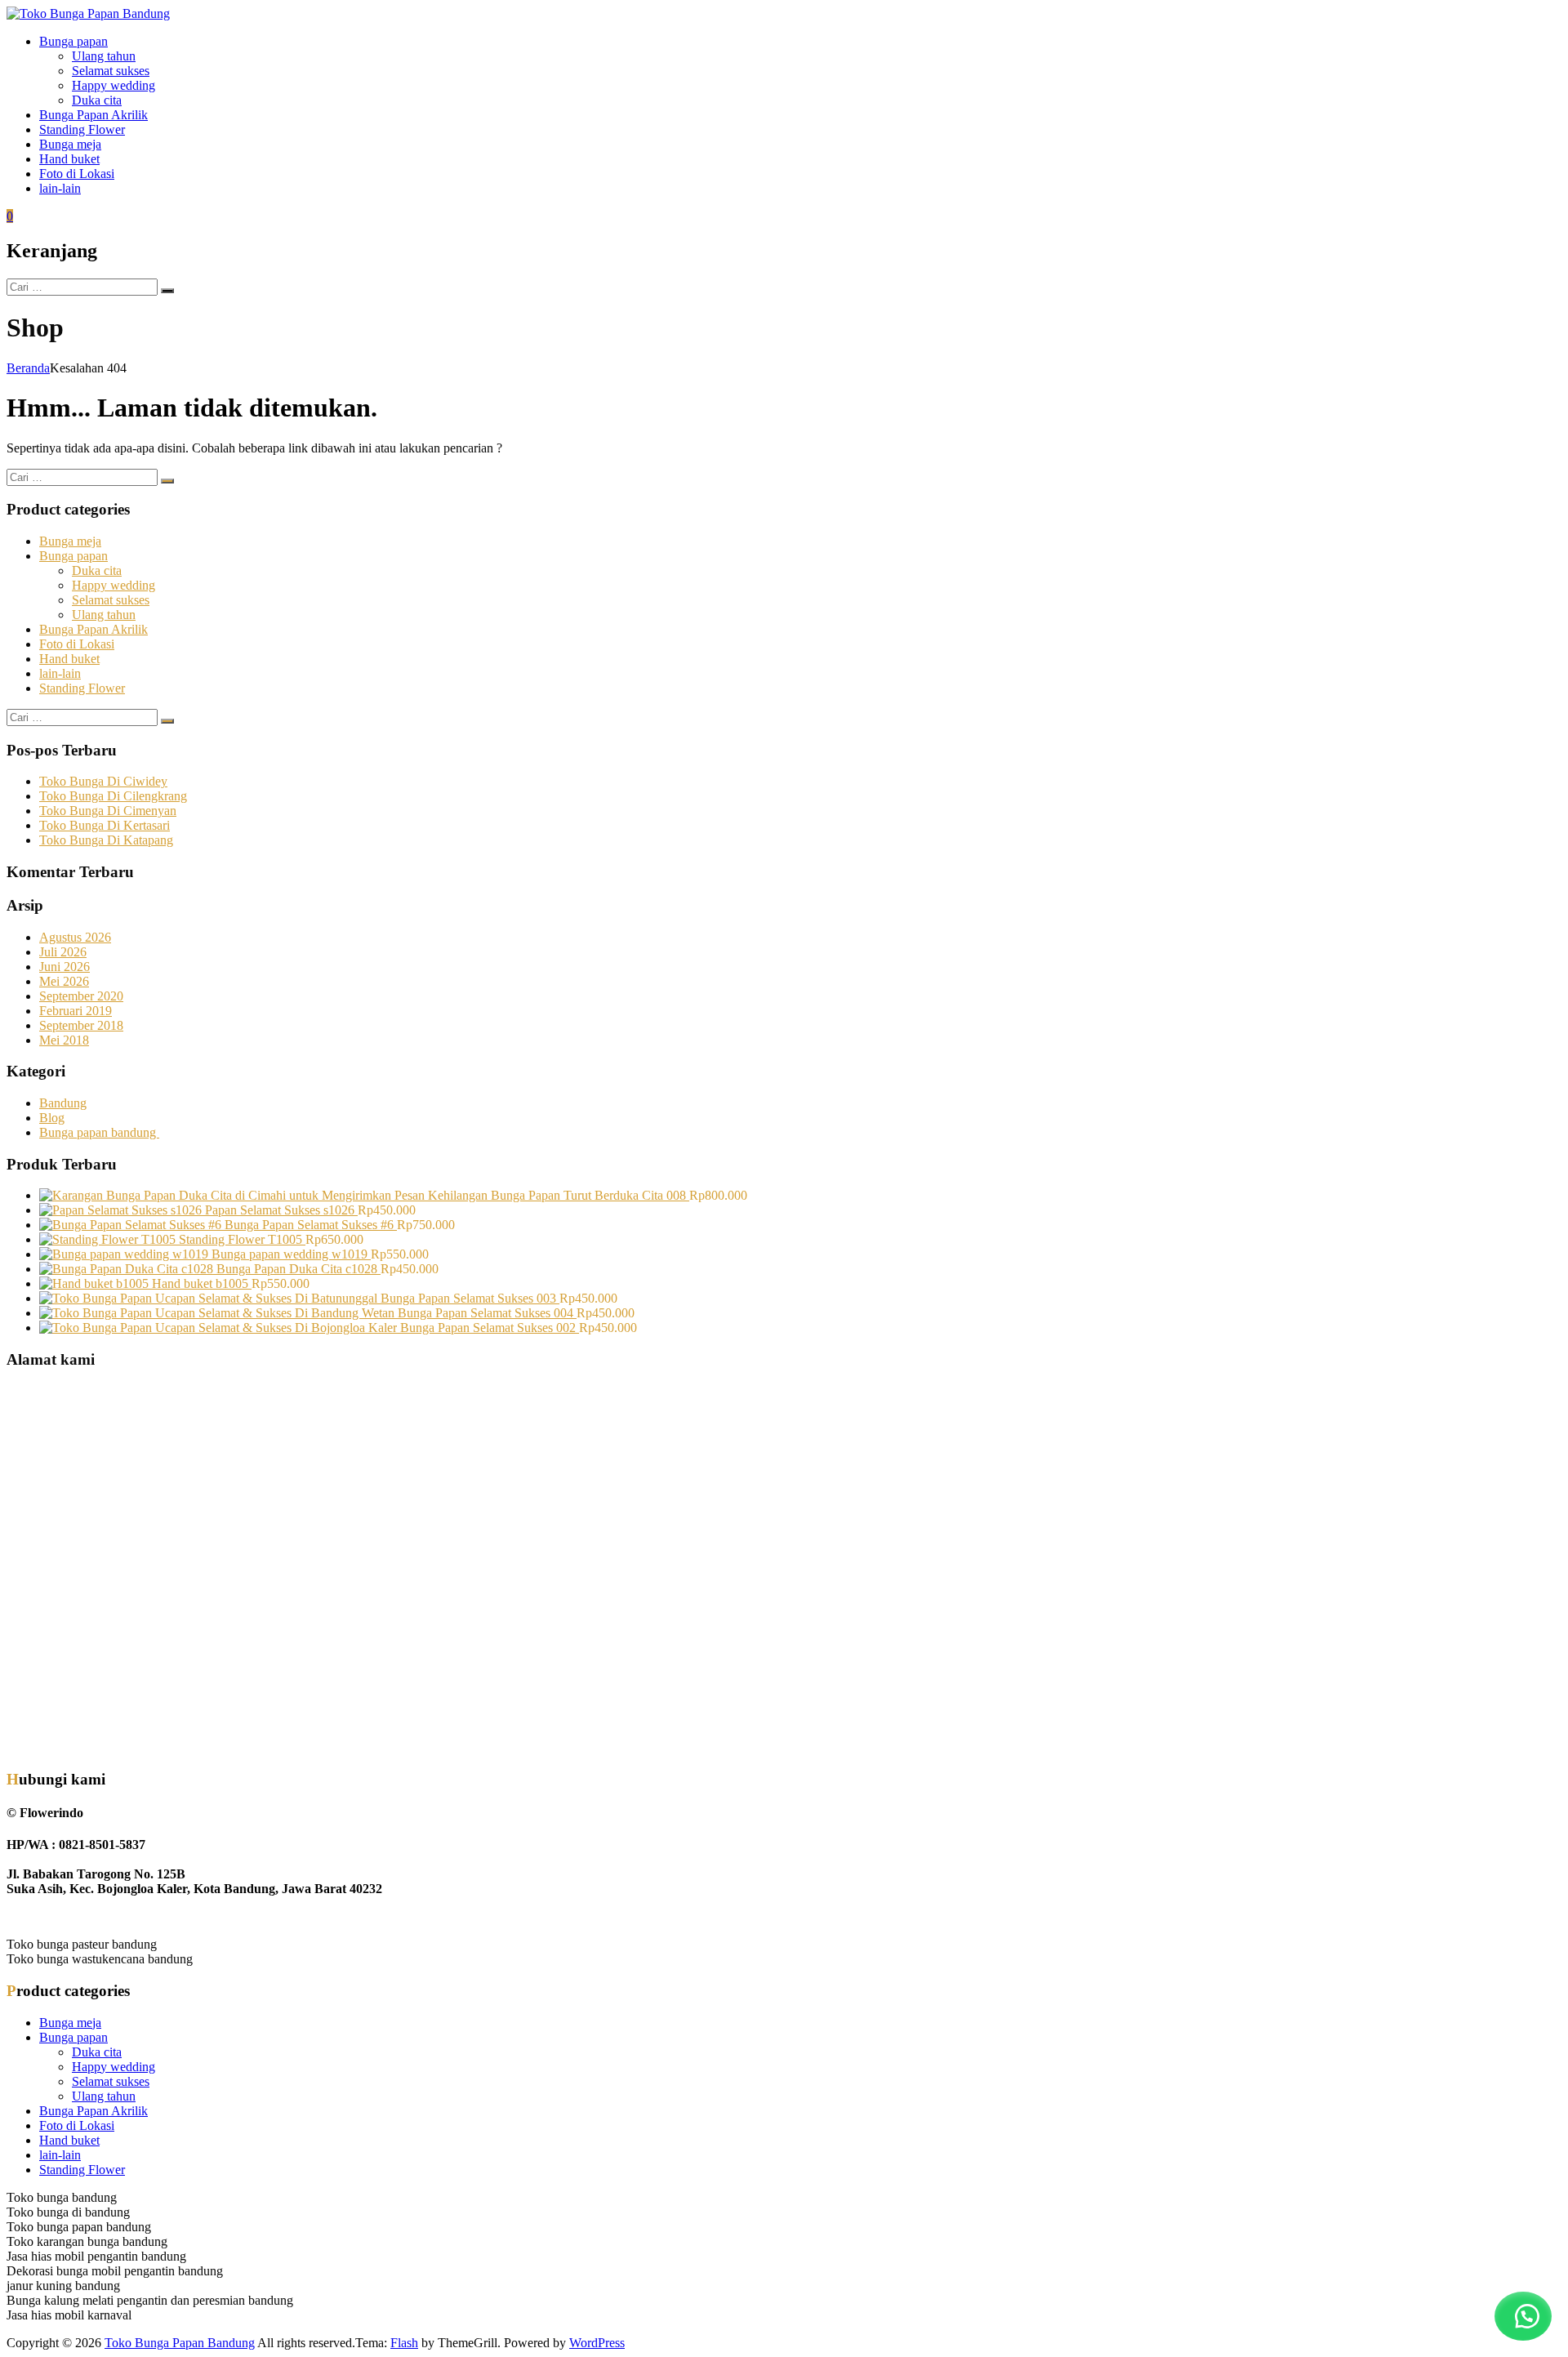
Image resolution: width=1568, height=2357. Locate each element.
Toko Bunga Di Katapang (106, 840)
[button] (1523, 2316)
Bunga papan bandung (99, 1132)
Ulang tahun (104, 56)
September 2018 (81, 1025)
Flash (404, 2343)
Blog (52, 1118)
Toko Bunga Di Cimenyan (108, 811)
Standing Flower (82, 129)
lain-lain (60, 188)
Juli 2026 (63, 952)
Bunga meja (70, 144)
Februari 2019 (76, 1011)
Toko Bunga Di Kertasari (105, 825)
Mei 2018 (64, 1040)
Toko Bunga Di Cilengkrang (113, 796)
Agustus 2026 (75, 937)
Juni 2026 (65, 967)
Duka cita (97, 100)
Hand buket (69, 159)
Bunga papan (73, 41)
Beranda (28, 368)
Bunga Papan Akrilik (94, 115)
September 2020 (81, 996)
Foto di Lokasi (77, 174)
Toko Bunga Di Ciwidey (103, 781)
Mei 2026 (64, 981)
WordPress (597, 2343)
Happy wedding (114, 85)
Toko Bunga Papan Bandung (180, 2343)
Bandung (63, 1103)
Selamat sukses (111, 71)
